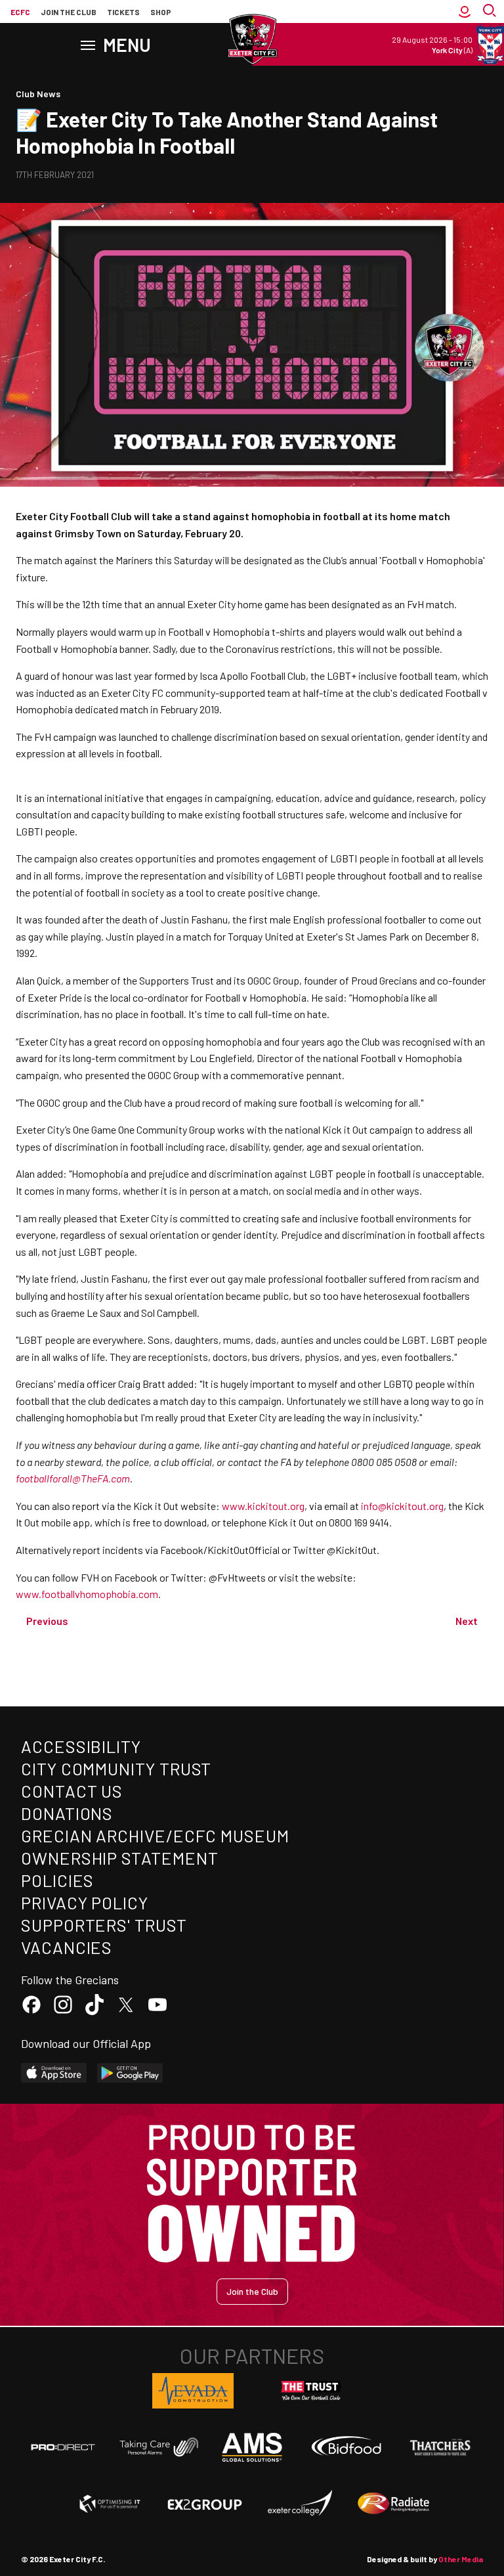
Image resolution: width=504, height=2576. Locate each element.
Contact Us (72, 1791)
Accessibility (81, 1746)
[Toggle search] (491, 12)
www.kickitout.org (263, 1506)
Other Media (461, 2559)
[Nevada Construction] (193, 2391)
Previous (47, 1621)
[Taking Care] (157, 2447)
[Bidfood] (346, 2447)
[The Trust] (311, 2391)
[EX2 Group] (205, 2504)
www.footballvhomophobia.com (87, 1594)
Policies (57, 1880)
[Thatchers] (441, 2447)
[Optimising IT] (110, 2504)
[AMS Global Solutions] (252, 2447)
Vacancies (67, 1947)
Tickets (123, 12)
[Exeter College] (299, 2504)
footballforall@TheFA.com (73, 1478)
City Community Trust (116, 1768)
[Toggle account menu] (465, 12)
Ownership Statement (119, 1858)
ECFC (20, 12)
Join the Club (252, 2291)
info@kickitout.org (402, 1506)
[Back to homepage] (252, 39)
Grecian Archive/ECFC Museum (155, 1835)
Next (467, 1621)
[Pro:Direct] (63, 2447)
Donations (67, 1813)
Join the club (69, 12)
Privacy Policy (85, 1902)
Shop (161, 12)
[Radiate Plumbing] (394, 2504)
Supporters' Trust (104, 1925)
